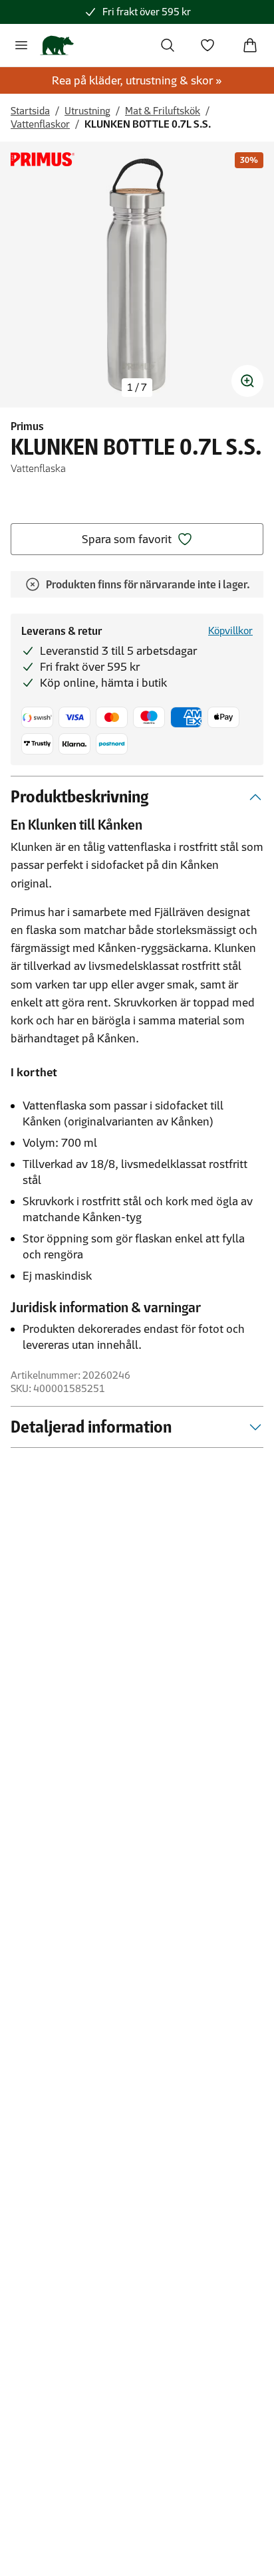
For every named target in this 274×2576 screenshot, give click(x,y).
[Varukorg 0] (250, 45)
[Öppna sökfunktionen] (168, 45)
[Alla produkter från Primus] (43, 159)
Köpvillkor (230, 631)
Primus (27, 426)
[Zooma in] (247, 381)
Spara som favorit (127, 539)
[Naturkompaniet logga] (57, 45)
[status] (137, 388)
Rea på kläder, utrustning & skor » (137, 80)
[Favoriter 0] (207, 45)
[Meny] (21, 45)
